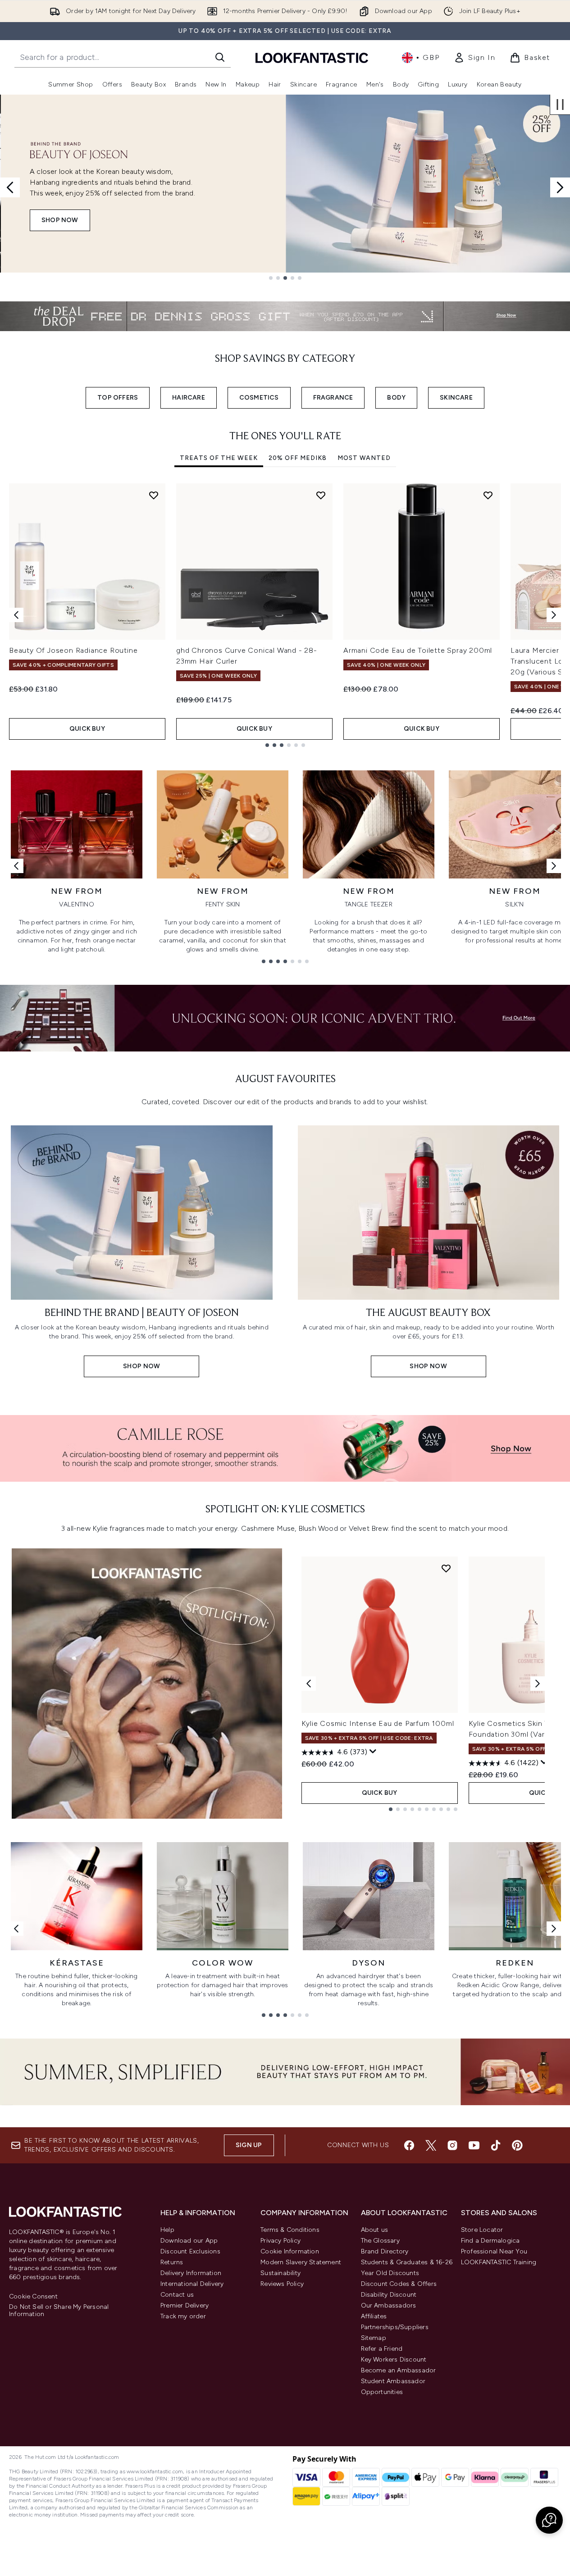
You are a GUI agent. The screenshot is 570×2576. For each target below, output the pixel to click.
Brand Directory (385, 2251)
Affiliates (374, 2316)
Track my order (183, 2316)
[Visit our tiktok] (496, 2145)
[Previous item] (16, 615)
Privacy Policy (280, 2241)
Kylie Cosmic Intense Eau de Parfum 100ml (378, 1723)
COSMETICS (259, 398)
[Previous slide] (10, 187)
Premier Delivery (185, 2305)
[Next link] (554, 866)
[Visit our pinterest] (517, 2145)
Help (167, 2230)
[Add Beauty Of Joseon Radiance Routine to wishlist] (154, 495)
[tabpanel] (285, 615)
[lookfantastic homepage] (312, 57)
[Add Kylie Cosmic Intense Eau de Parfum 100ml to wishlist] (446, 1568)
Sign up (249, 2145)
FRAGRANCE (333, 398)
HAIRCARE (189, 398)
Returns (172, 2262)
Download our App (189, 2241)
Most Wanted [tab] (364, 458)
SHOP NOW (59, 220)
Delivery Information (191, 2273)
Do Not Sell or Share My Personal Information (59, 2311)
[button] (549, 2520)
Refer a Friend (382, 2349)
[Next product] (538, 1684)
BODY (396, 398)
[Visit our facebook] (409, 2145)
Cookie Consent (33, 2297)
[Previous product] (309, 1684)
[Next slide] (560, 187)
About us (375, 2230)
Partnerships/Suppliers (395, 2327)
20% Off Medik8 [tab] (298, 458)
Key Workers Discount (394, 2360)
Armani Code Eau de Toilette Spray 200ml (418, 650)
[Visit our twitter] (431, 2145)
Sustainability (280, 2273)
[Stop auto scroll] (560, 105)
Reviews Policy (282, 2284)
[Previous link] (16, 866)
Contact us (177, 2295)
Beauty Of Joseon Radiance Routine (73, 650)
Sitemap (374, 2338)
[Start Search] (220, 57)
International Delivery (192, 2284)
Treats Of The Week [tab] (219, 458)
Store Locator (482, 2230)
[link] (474, 58)
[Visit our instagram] (452, 2145)
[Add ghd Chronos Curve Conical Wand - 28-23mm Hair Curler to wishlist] (321, 495)
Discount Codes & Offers (399, 2284)
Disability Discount (389, 2295)
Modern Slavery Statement (301, 2262)
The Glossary (380, 2241)
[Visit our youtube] (474, 2145)
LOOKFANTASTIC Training (499, 2262)
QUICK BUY (87, 729)
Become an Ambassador (399, 2370)
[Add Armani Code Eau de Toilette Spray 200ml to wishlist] (488, 495)
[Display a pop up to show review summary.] (373, 1752)
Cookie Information (290, 2251)
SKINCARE (456, 398)
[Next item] (554, 615)
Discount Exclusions (190, 2251)
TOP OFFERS (118, 398)
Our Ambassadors (389, 2305)
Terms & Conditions (290, 2230)
